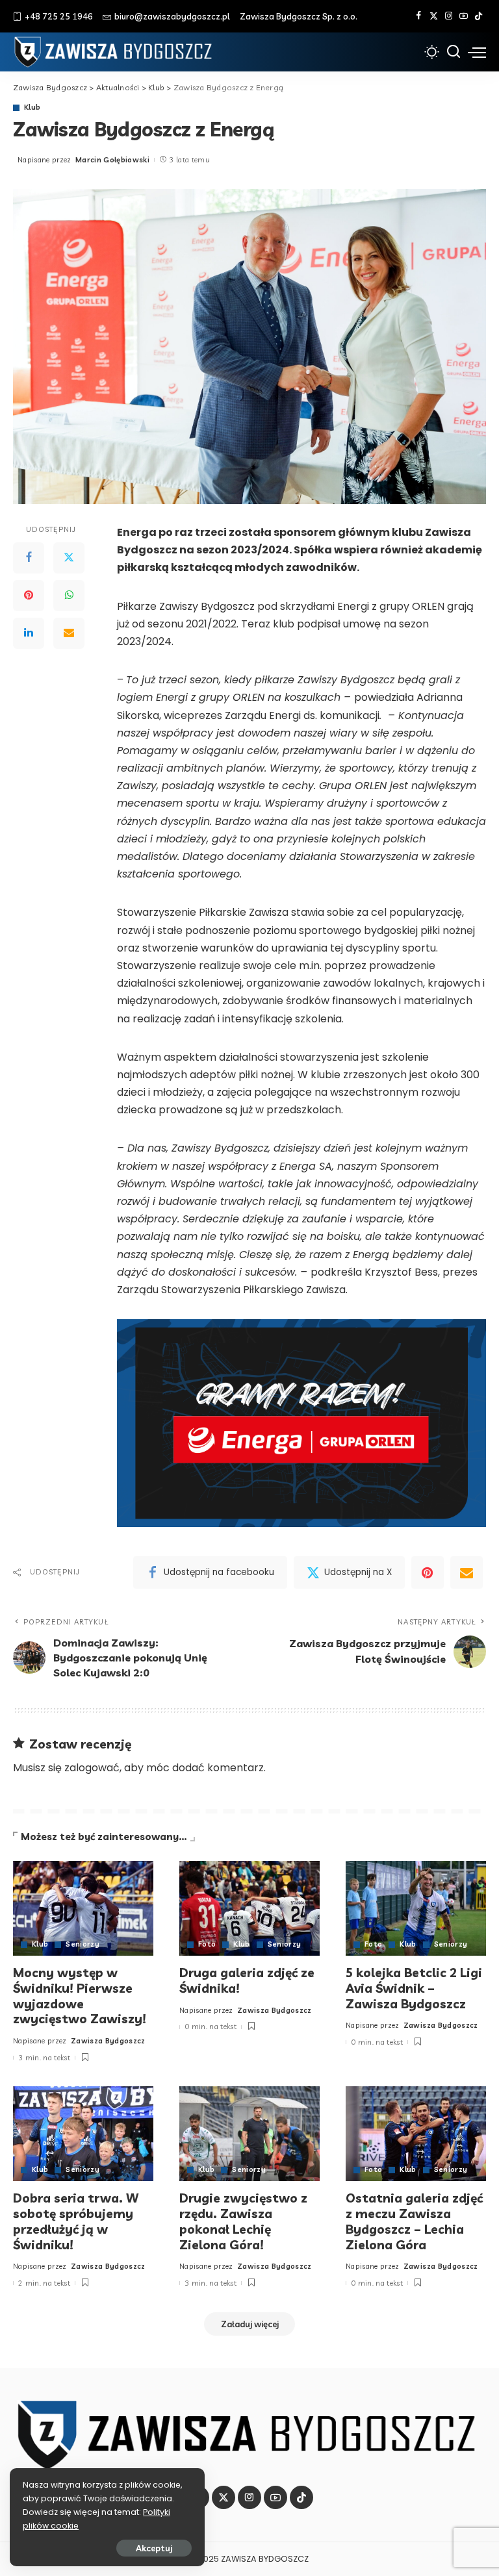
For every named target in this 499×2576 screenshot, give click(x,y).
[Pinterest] (29, 596)
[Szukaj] (454, 52)
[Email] (69, 633)
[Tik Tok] (479, 16)
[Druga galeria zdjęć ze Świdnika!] (249, 1908)
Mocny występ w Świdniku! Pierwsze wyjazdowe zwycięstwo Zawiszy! (80, 1996)
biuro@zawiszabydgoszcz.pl (172, 16)
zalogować (92, 1768)
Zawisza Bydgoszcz (108, 2041)
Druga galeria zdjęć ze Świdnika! (247, 1980)
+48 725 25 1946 (59, 16)
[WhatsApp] (69, 596)
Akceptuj (154, 2548)
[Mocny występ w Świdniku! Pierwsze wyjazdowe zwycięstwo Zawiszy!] (83, 1908)
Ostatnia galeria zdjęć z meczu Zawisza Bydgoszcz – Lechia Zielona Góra (414, 2221)
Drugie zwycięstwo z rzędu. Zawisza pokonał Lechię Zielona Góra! (243, 2221)
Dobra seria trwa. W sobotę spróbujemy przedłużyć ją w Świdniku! (76, 2221)
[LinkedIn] (29, 633)
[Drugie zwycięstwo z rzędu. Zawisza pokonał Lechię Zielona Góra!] (249, 2134)
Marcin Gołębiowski (112, 160)
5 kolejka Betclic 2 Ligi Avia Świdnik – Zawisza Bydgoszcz (414, 1988)
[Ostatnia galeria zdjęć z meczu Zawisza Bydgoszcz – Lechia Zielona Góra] (416, 2134)
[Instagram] (449, 16)
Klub (32, 107)
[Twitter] (434, 16)
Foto (207, 1944)
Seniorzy (83, 1944)
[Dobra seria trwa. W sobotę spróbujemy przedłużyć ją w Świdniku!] (83, 2134)
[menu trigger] (477, 52)
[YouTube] (464, 16)
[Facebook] (419, 16)
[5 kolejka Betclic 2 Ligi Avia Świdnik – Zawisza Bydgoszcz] (416, 1908)
